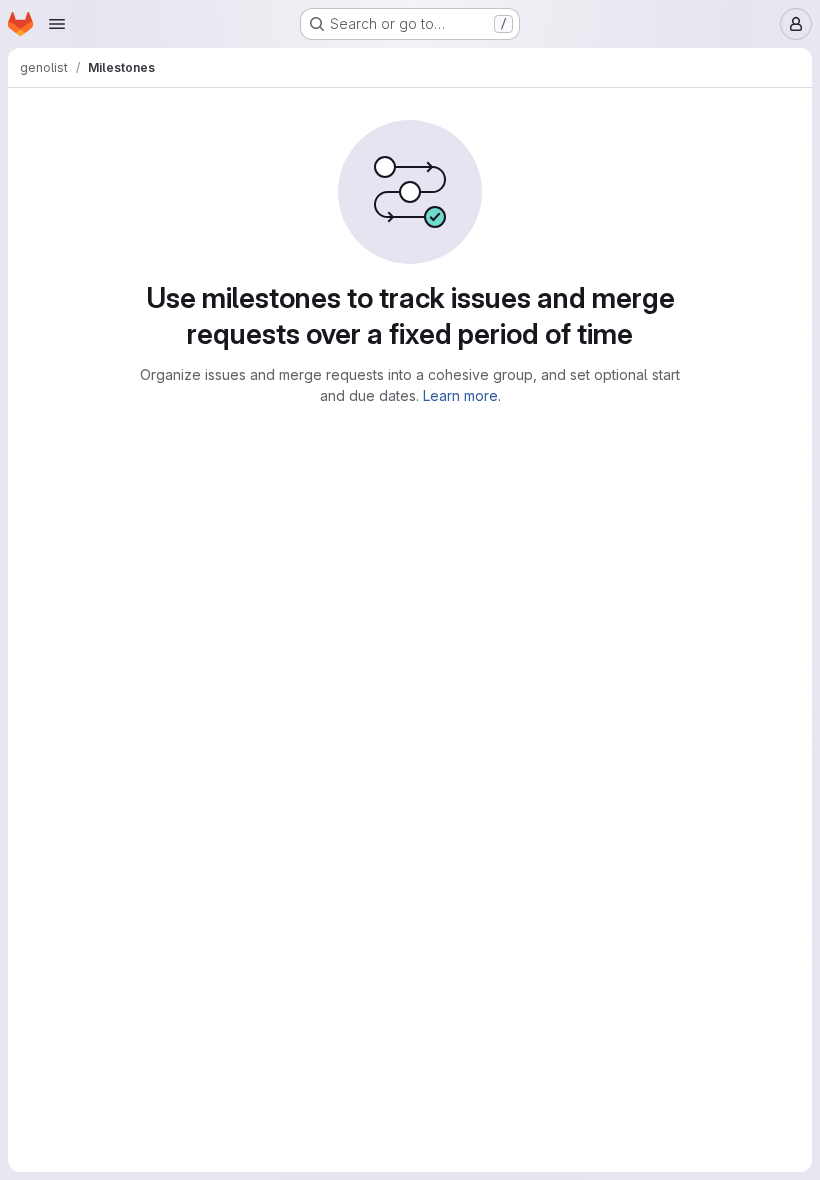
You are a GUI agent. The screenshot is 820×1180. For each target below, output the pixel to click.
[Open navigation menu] (57, 24)
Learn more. (462, 395)
